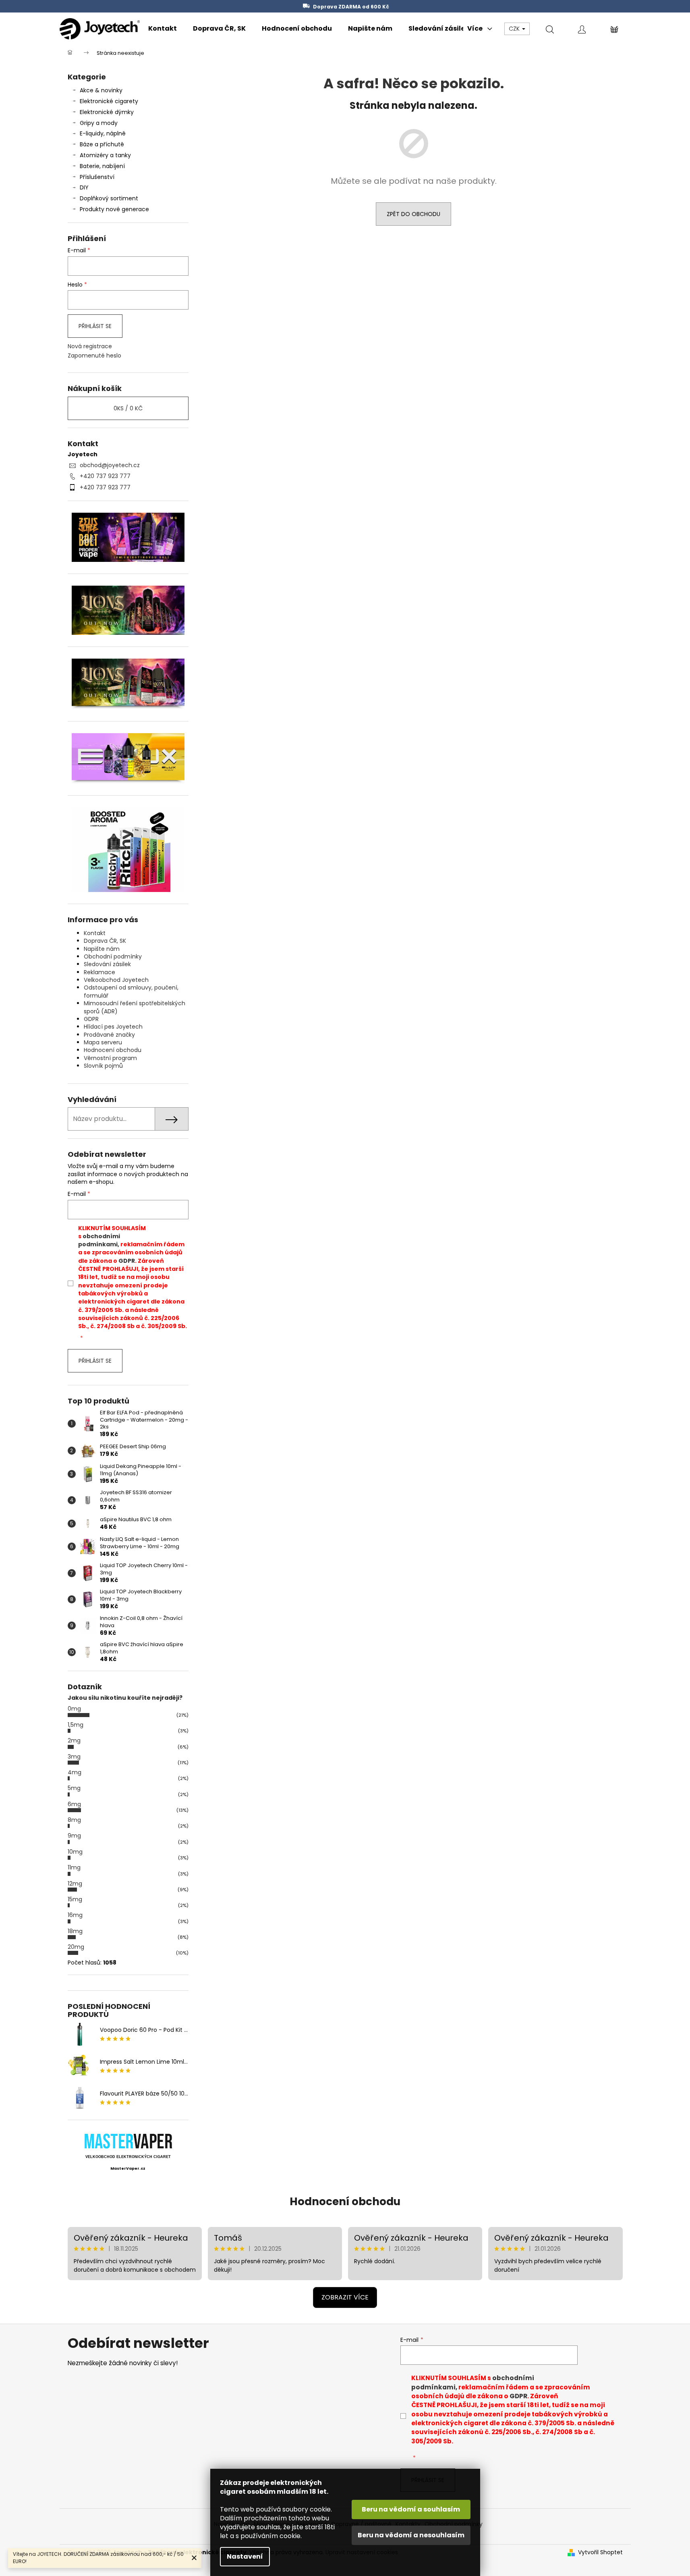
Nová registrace (90, 346)
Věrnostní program (110, 1058)
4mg (75, 1772)
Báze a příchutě (102, 144)
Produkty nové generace (114, 209)
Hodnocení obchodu (113, 1050)
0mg (74, 1709)
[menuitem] (163, 29)
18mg (75, 1931)
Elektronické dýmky (107, 112)
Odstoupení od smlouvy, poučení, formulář (131, 991)
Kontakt (95, 933)
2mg (74, 1740)
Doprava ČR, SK (105, 941)
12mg (75, 1884)
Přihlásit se (95, 326)
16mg (75, 1915)
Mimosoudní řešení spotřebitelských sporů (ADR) (135, 1007)
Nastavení (245, 2556)
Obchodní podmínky (113, 956)
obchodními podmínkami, (99, 1240)
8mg (74, 1820)
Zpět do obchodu (413, 214)
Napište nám (102, 949)
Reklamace (99, 972)
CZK (515, 29)
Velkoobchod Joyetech (116, 980)
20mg (76, 1947)
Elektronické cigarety (109, 101)
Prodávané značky (109, 1035)
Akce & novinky (101, 90)
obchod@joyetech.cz (110, 465)
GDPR (91, 1019)
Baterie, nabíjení (102, 166)
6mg (74, 1804)
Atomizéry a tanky (105, 155)
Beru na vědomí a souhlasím (411, 2509)
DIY (84, 187)
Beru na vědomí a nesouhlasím (411, 2535)
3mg (74, 1757)
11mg (74, 1867)
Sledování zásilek (107, 964)
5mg (74, 1788)
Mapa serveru (103, 1042)
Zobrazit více (345, 2297)
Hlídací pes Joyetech (113, 1027)
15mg (75, 1899)
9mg (74, 1836)
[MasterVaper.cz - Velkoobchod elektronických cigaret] (128, 2141)
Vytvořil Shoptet (600, 2552)
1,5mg (76, 1725)
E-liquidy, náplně (103, 133)
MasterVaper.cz (128, 2168)
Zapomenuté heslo (94, 356)
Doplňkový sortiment (109, 198)
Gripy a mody (99, 123)
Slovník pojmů (103, 1066)
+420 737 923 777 (105, 476)
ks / (128, 408)
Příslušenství (97, 177)
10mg (75, 1852)
